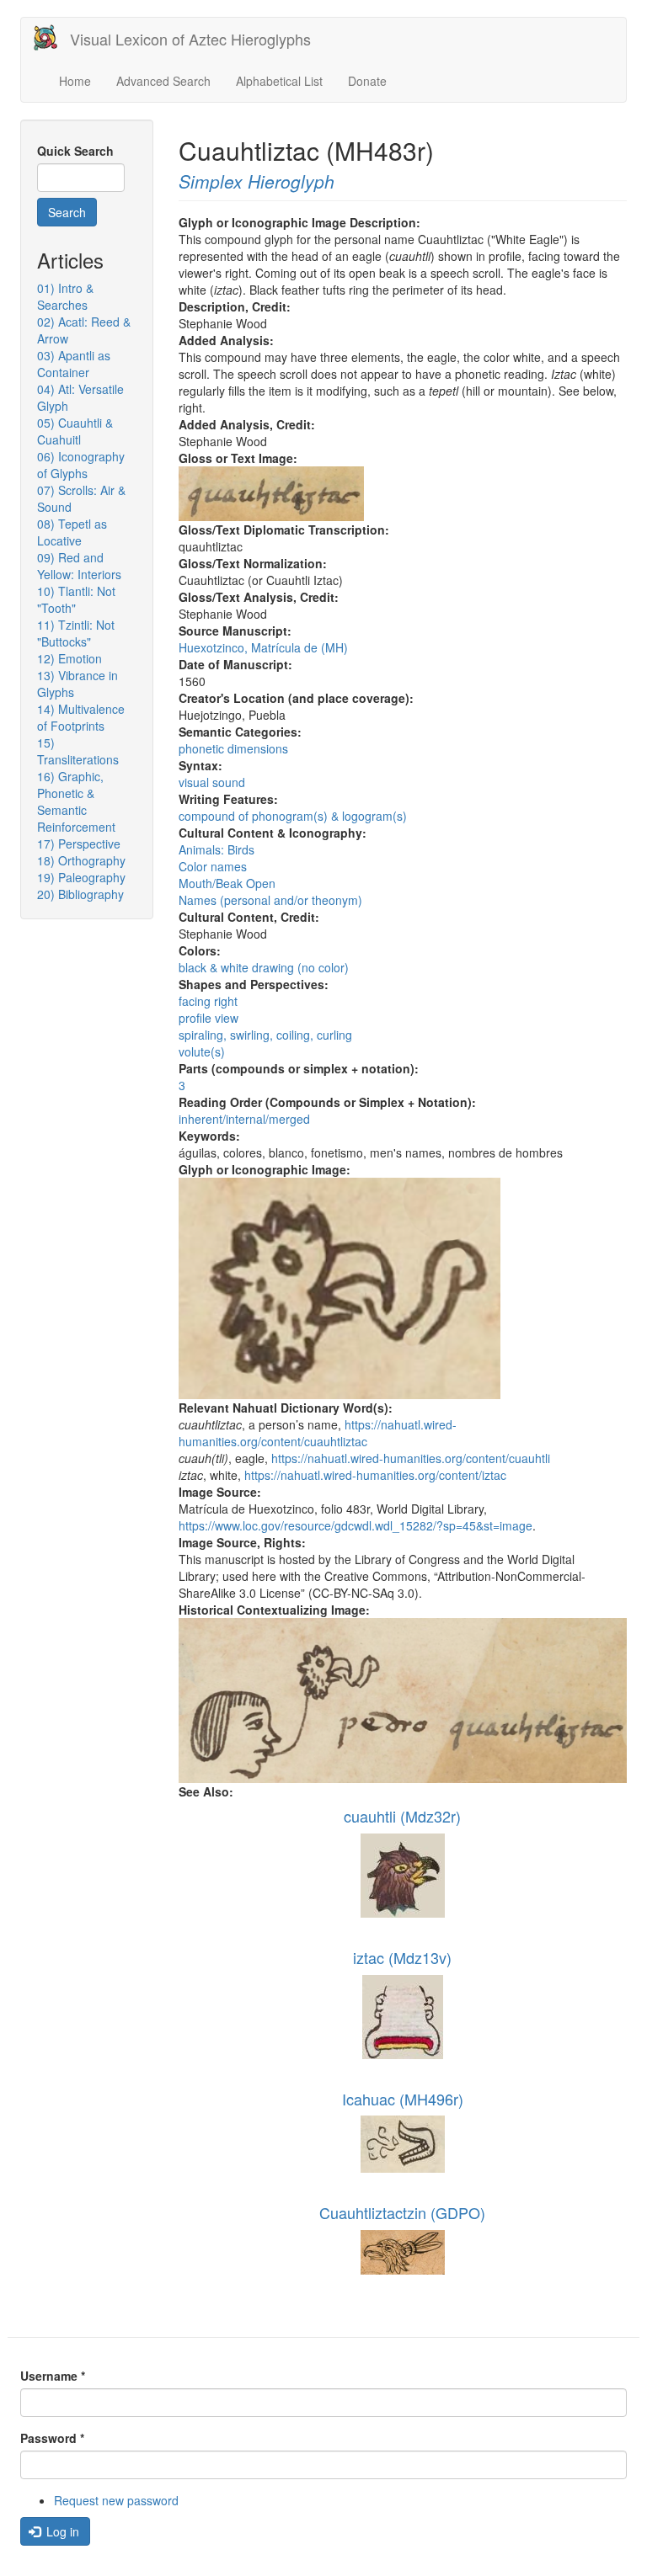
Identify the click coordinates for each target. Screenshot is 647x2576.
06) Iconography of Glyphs (81, 465)
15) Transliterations (78, 751)
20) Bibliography (80, 894)
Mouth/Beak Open (227, 883)
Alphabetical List (279, 81)
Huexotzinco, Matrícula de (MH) (263, 647)
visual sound (212, 782)
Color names (213, 866)
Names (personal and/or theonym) (270, 900)
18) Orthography (81, 860)
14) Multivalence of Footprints (81, 717)
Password (52, 2438)
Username (53, 2376)
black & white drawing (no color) (264, 967)
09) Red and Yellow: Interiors (79, 566)
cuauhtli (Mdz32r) (402, 1816)
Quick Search (75, 151)
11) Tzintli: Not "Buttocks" (76, 633)
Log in (61, 2531)
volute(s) (202, 1051)
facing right (208, 1001)
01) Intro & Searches (65, 296)
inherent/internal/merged (244, 1119)
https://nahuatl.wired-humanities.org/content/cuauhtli (411, 1458)
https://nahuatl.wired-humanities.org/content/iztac (375, 1475)
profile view (209, 1018)
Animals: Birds (217, 849)
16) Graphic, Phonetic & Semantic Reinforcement (76, 801)
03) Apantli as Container (74, 364)
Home (75, 81)
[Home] (52, 37)
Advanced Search (163, 81)
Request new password (116, 2500)
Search (67, 212)
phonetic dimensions (233, 748)
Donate (367, 81)
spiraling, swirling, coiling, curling (265, 1035)
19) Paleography (81, 877)
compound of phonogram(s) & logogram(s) (293, 816)
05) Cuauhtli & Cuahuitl (75, 431)
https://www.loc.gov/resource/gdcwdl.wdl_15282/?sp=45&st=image (356, 1525)
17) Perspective (79, 844)
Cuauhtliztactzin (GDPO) (402, 2212)
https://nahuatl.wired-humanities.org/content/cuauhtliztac (318, 1433)
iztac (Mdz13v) (402, 1957)
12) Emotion (70, 658)
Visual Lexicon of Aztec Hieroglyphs (190, 39)
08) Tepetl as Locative (72, 532)
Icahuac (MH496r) (403, 2099)
